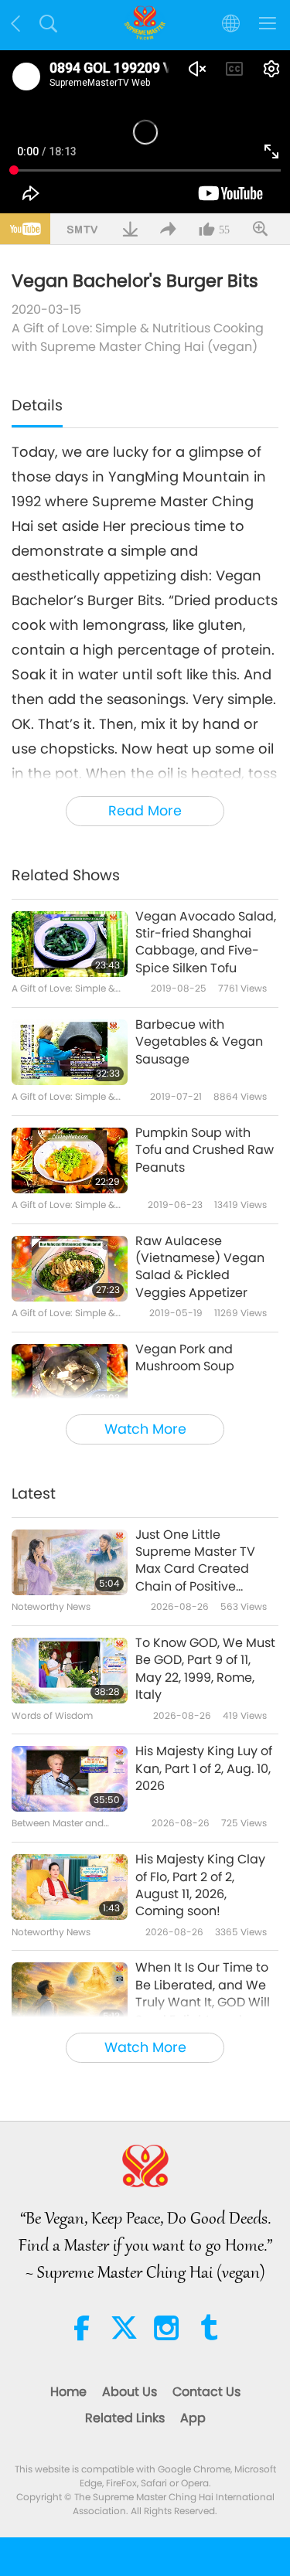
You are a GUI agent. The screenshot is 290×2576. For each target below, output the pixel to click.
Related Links (125, 2418)
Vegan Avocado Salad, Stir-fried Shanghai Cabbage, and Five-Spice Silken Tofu (206, 943)
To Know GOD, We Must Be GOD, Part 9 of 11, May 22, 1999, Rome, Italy (205, 1669)
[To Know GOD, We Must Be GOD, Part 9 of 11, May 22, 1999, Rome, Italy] (70, 1671)
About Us (130, 2392)
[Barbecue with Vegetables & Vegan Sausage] (70, 1052)
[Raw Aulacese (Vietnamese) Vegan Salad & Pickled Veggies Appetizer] (70, 1269)
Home (68, 2392)
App (193, 2418)
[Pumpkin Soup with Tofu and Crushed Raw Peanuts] (70, 1160)
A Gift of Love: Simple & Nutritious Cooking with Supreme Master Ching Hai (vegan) (138, 337)
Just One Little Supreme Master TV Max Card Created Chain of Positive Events (195, 1561)
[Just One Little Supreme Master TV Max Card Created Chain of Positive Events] (70, 1562)
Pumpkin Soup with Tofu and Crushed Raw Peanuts (205, 1150)
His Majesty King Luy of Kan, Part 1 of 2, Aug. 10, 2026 (204, 1769)
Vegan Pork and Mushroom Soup (185, 1358)
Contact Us (206, 2392)
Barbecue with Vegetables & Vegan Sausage (199, 1042)
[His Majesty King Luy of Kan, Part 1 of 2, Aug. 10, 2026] (70, 1779)
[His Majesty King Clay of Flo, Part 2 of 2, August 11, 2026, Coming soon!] (70, 1887)
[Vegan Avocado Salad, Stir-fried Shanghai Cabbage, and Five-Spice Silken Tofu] (70, 944)
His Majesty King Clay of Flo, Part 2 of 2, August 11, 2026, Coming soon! (200, 1885)
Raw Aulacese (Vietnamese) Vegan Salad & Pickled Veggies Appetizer (200, 1267)
